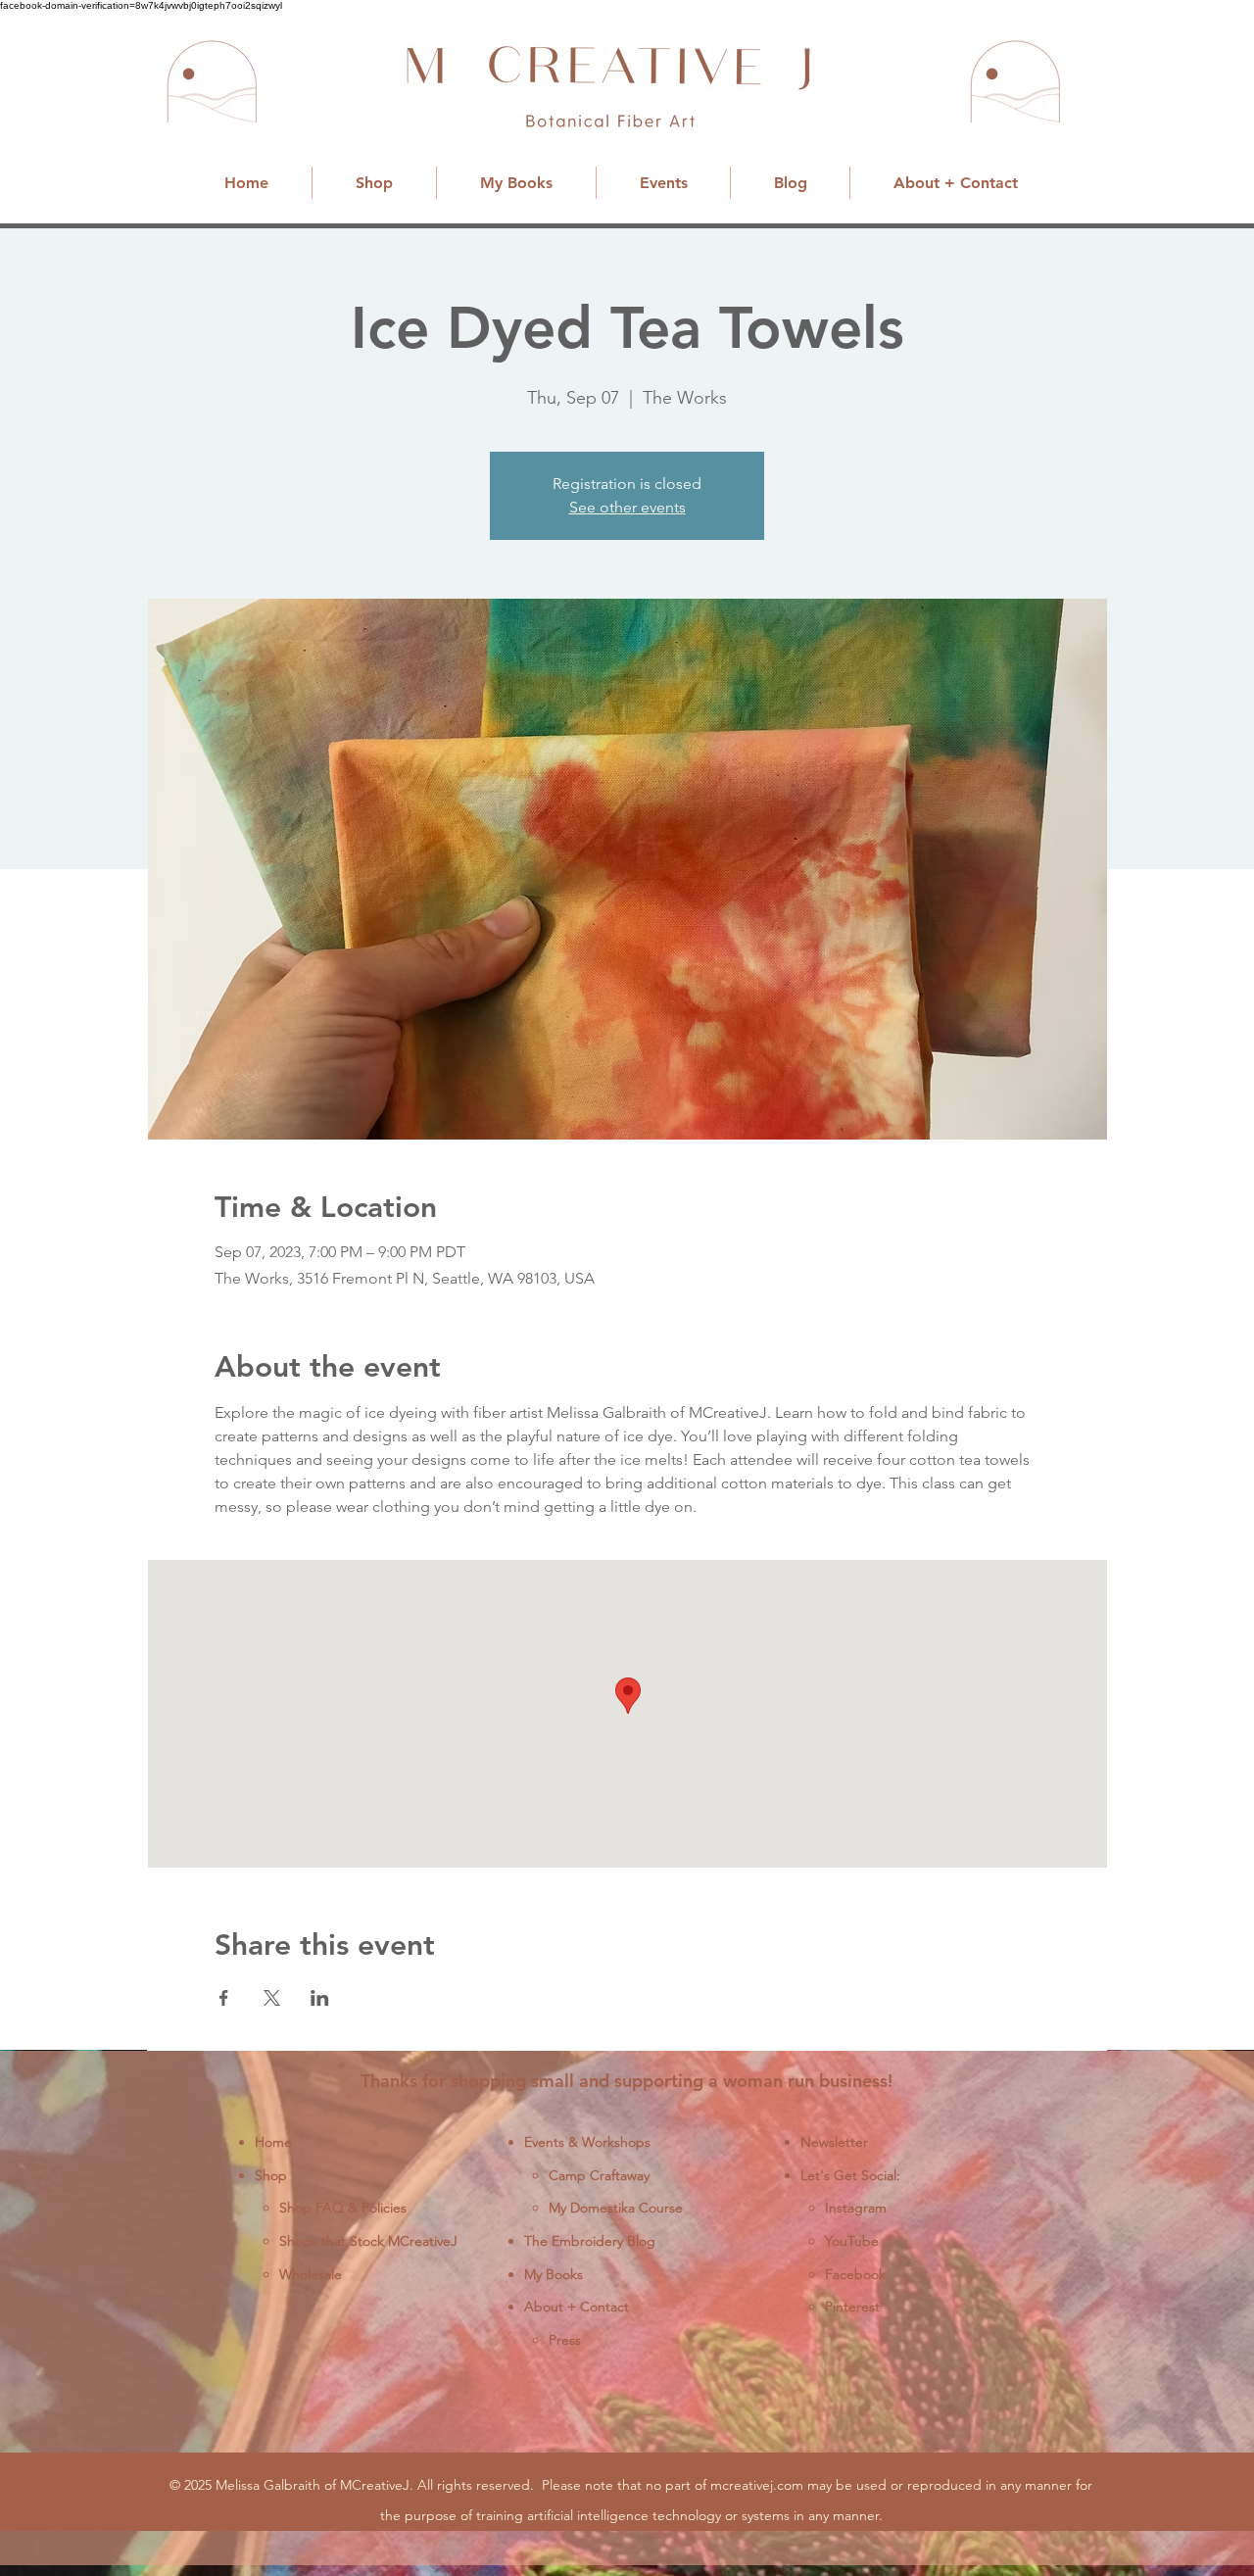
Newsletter (834, 2142)
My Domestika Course (616, 2208)
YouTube (852, 2241)
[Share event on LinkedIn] (320, 1998)
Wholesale (311, 2274)
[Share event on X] (272, 1998)
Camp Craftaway (599, 2175)
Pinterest (852, 2307)
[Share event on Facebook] (224, 1998)
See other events (627, 507)
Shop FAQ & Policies (343, 2208)
